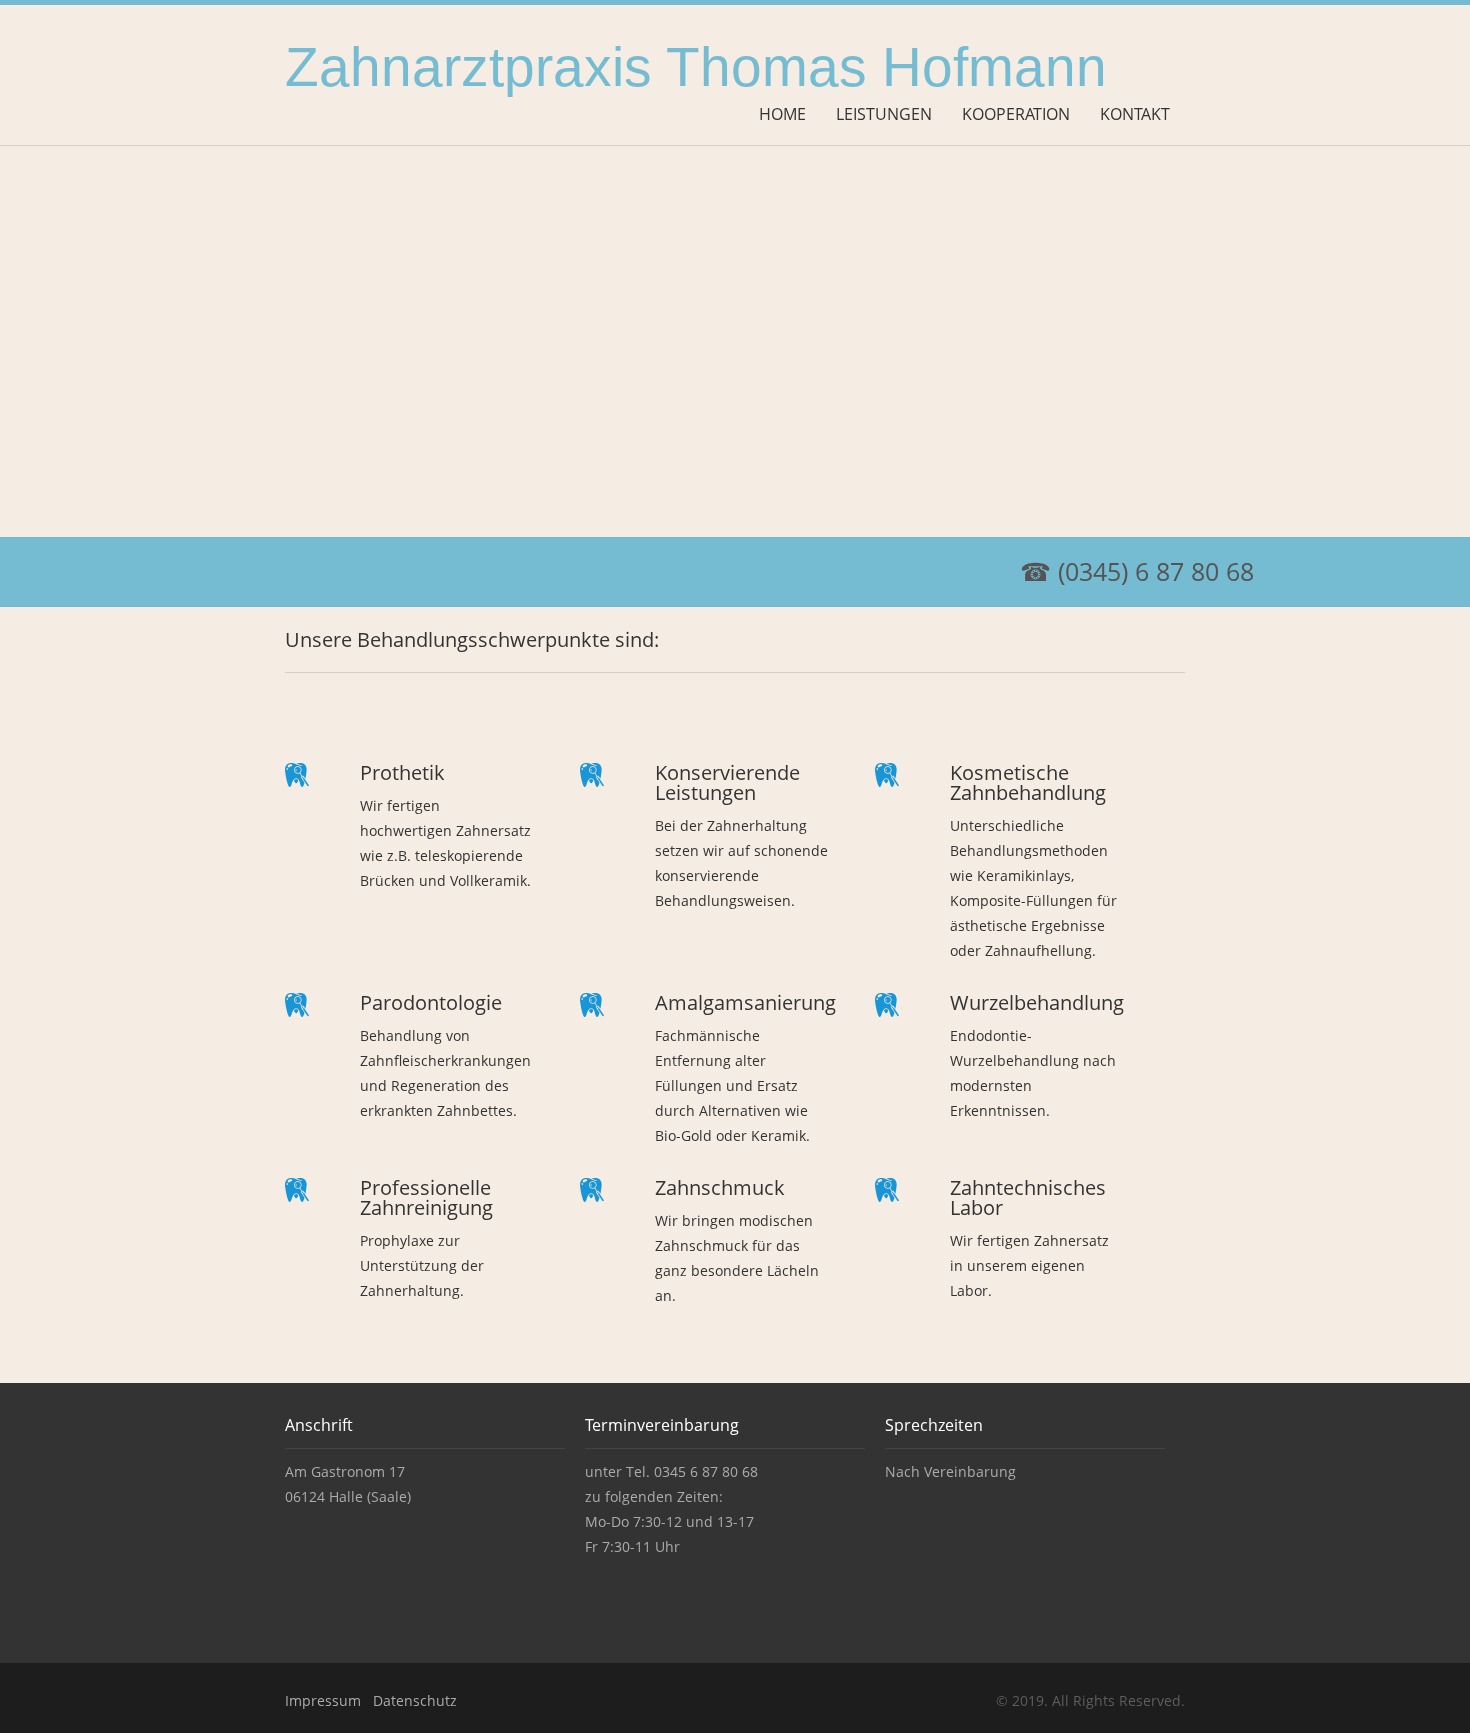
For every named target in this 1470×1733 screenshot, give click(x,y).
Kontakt (1135, 114)
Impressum (323, 1700)
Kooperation (1016, 114)
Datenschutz (415, 1700)
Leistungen (884, 114)
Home (782, 114)
